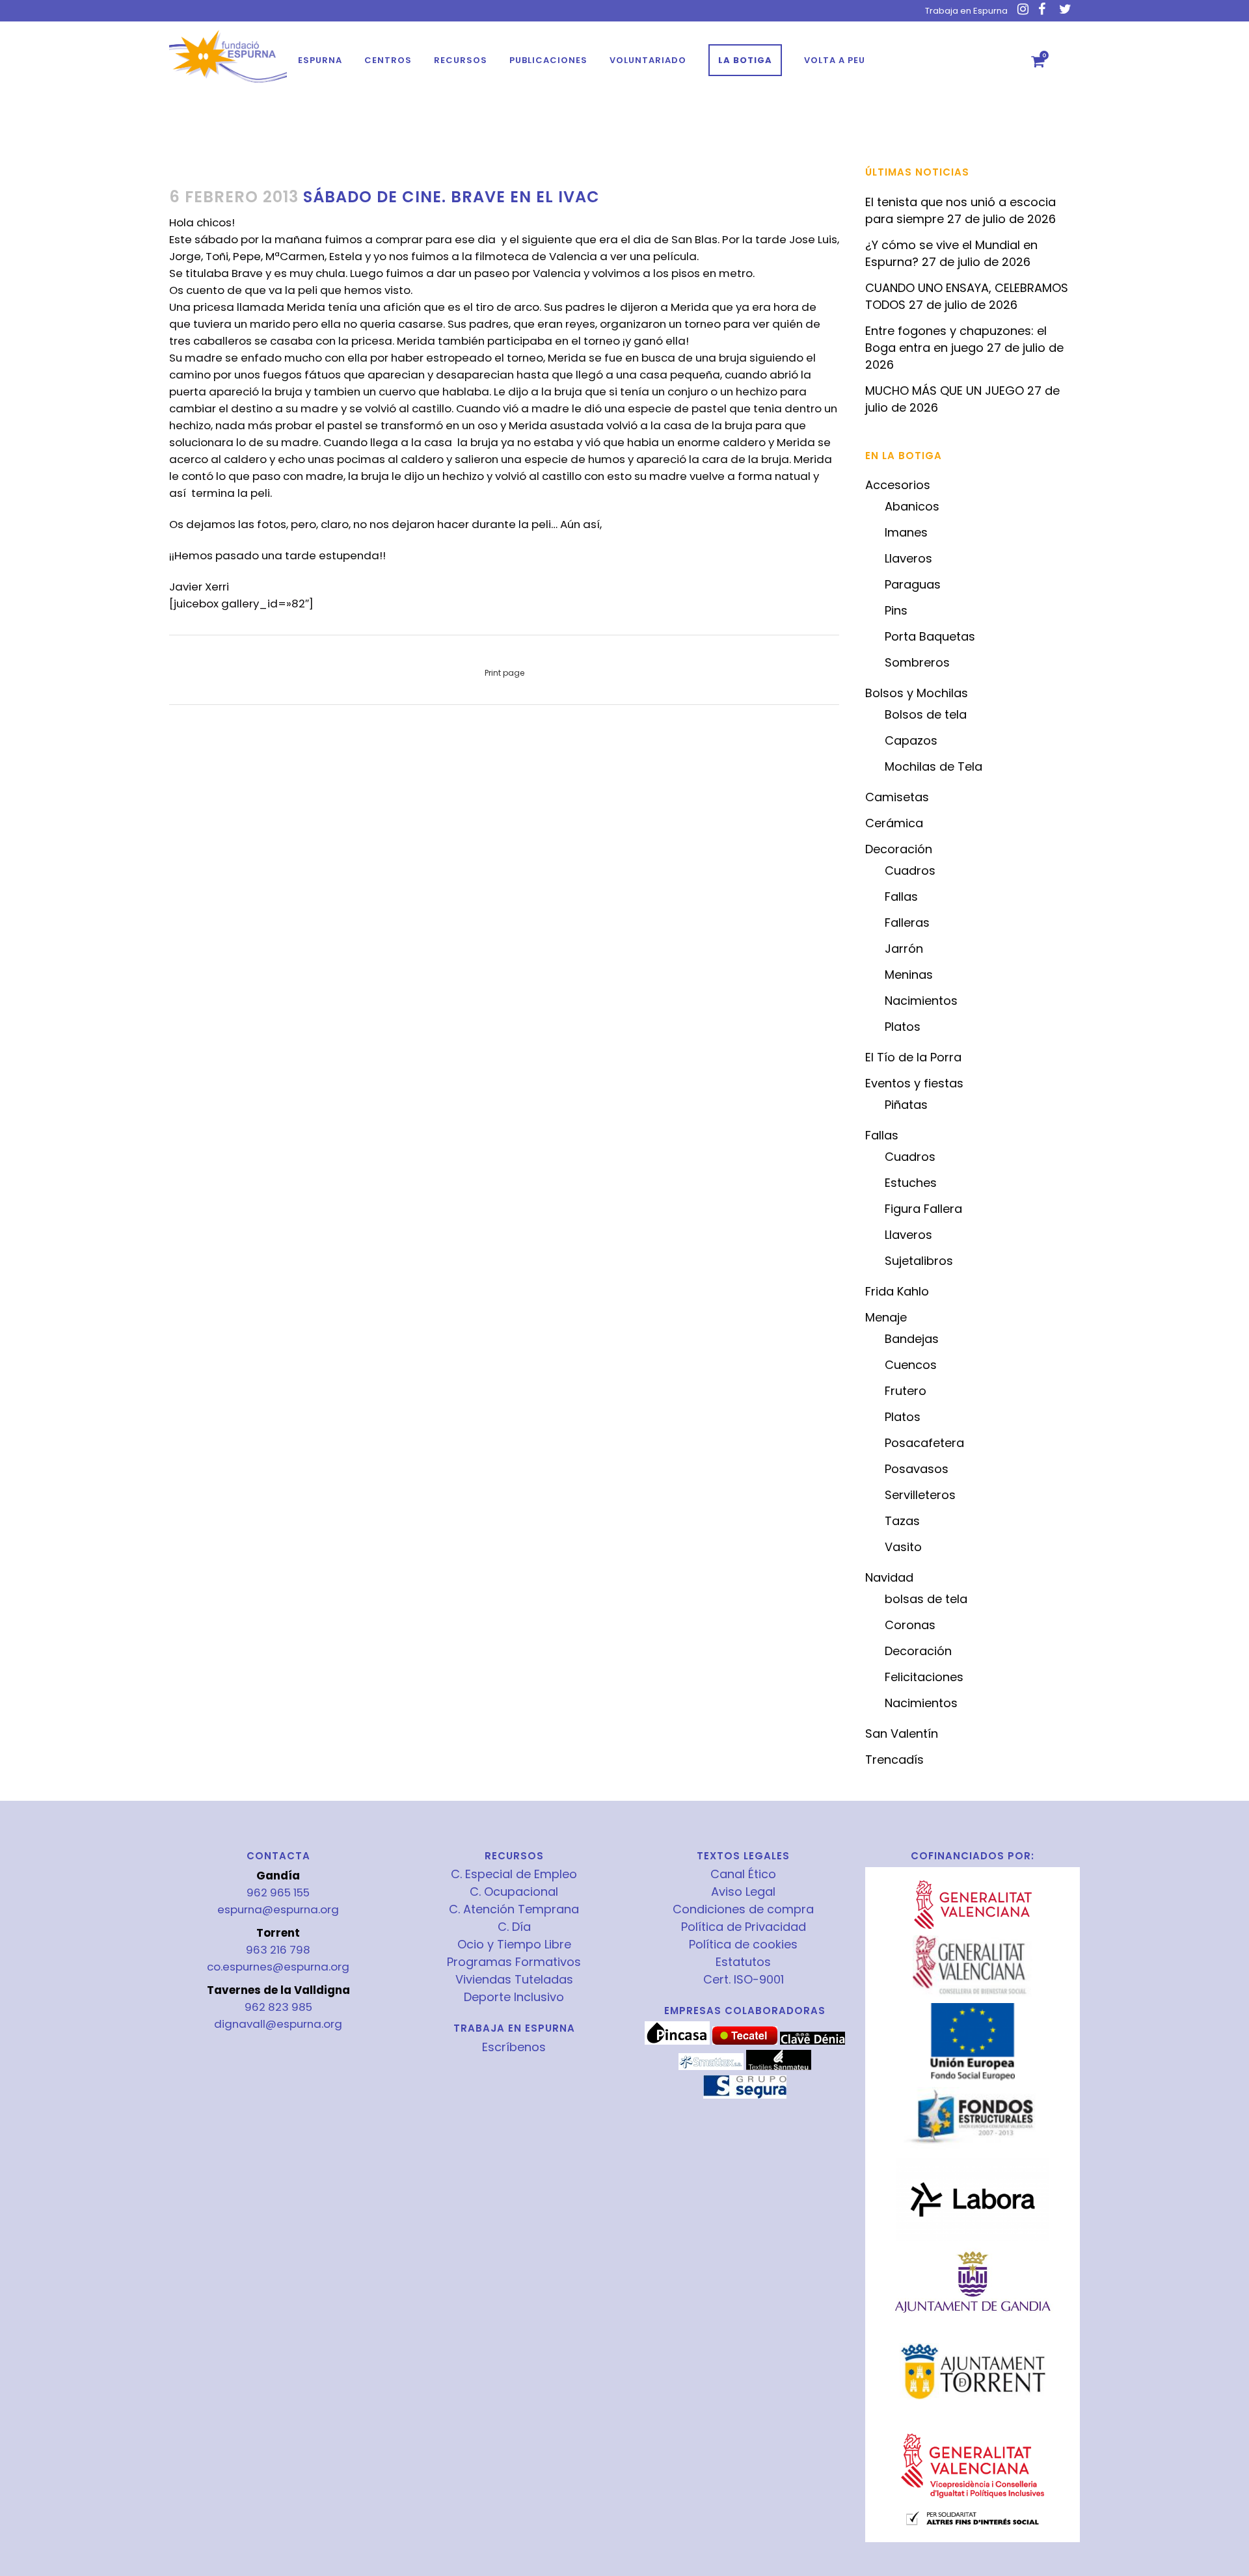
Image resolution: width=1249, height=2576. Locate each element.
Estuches (911, 1183)
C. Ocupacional (514, 1892)
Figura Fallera (923, 1209)
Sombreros (917, 662)
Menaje (886, 1317)
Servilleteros (920, 1495)
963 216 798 (278, 1950)
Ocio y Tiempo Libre (514, 1945)
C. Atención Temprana (514, 1909)
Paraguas (913, 584)
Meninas (909, 975)
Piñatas (906, 1105)
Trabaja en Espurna (966, 11)
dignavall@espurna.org (278, 2024)
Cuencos (911, 1365)
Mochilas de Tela (933, 766)
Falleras (907, 923)
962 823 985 (278, 2007)
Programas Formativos (514, 1962)
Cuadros (910, 870)
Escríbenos (514, 2047)
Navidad (889, 1577)
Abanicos (912, 506)
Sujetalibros (919, 1261)
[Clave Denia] (813, 2041)
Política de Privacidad (744, 1927)
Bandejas (912, 1339)
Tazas (902, 1521)
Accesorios (898, 485)
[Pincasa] (677, 2041)
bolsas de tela (926, 1599)
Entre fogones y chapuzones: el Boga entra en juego (956, 339)
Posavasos (917, 1469)
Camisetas (897, 797)
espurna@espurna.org (278, 1909)
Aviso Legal (743, 1892)
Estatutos (743, 1962)
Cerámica (894, 823)
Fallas (901, 896)
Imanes (906, 532)
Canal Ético (743, 1874)
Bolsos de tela (926, 714)
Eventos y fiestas (914, 1083)
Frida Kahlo (897, 1291)
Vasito (903, 1547)
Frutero (906, 1391)
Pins (896, 610)
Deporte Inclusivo (514, 1997)
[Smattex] (711, 2067)
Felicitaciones (924, 1677)
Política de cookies (743, 1945)
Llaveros (908, 558)
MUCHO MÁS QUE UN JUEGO (945, 391)
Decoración (899, 849)
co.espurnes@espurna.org (278, 1967)
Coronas (910, 1625)
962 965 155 (278, 1892)
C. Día (514, 1927)
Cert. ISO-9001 (744, 1980)
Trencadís (894, 1759)
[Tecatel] (745, 2041)
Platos (903, 1027)
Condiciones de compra (743, 1909)
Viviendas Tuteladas (514, 1980)
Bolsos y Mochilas (917, 693)
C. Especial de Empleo (514, 1874)
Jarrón (904, 949)
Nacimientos (921, 1001)
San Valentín (902, 1733)
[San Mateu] (779, 2067)
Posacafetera (924, 1443)
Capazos (911, 740)
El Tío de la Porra (913, 1057)
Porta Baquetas (930, 636)
